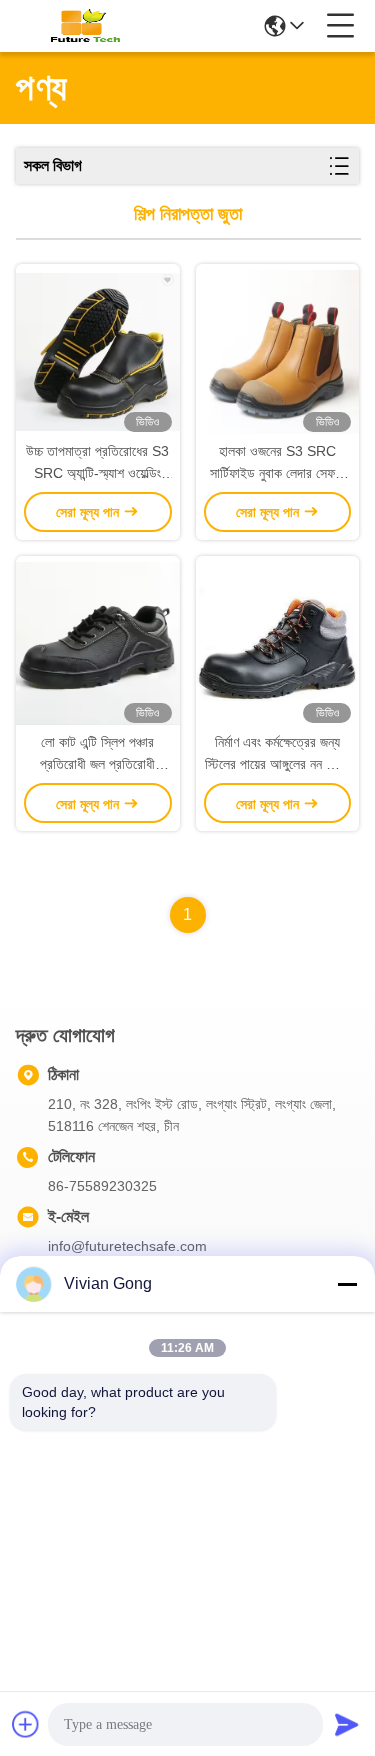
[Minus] (347, 1284)
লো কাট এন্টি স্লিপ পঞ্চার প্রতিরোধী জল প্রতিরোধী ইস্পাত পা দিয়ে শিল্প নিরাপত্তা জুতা (97, 754)
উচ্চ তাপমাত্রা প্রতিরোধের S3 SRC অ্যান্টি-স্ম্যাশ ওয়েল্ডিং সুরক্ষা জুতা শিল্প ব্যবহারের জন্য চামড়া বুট (97, 463)
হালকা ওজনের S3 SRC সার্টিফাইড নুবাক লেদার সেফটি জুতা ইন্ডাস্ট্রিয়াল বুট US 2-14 (277, 463)
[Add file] (26, 1724)
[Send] (347, 1724)
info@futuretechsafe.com (127, 1246)
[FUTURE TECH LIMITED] (82, 26)
